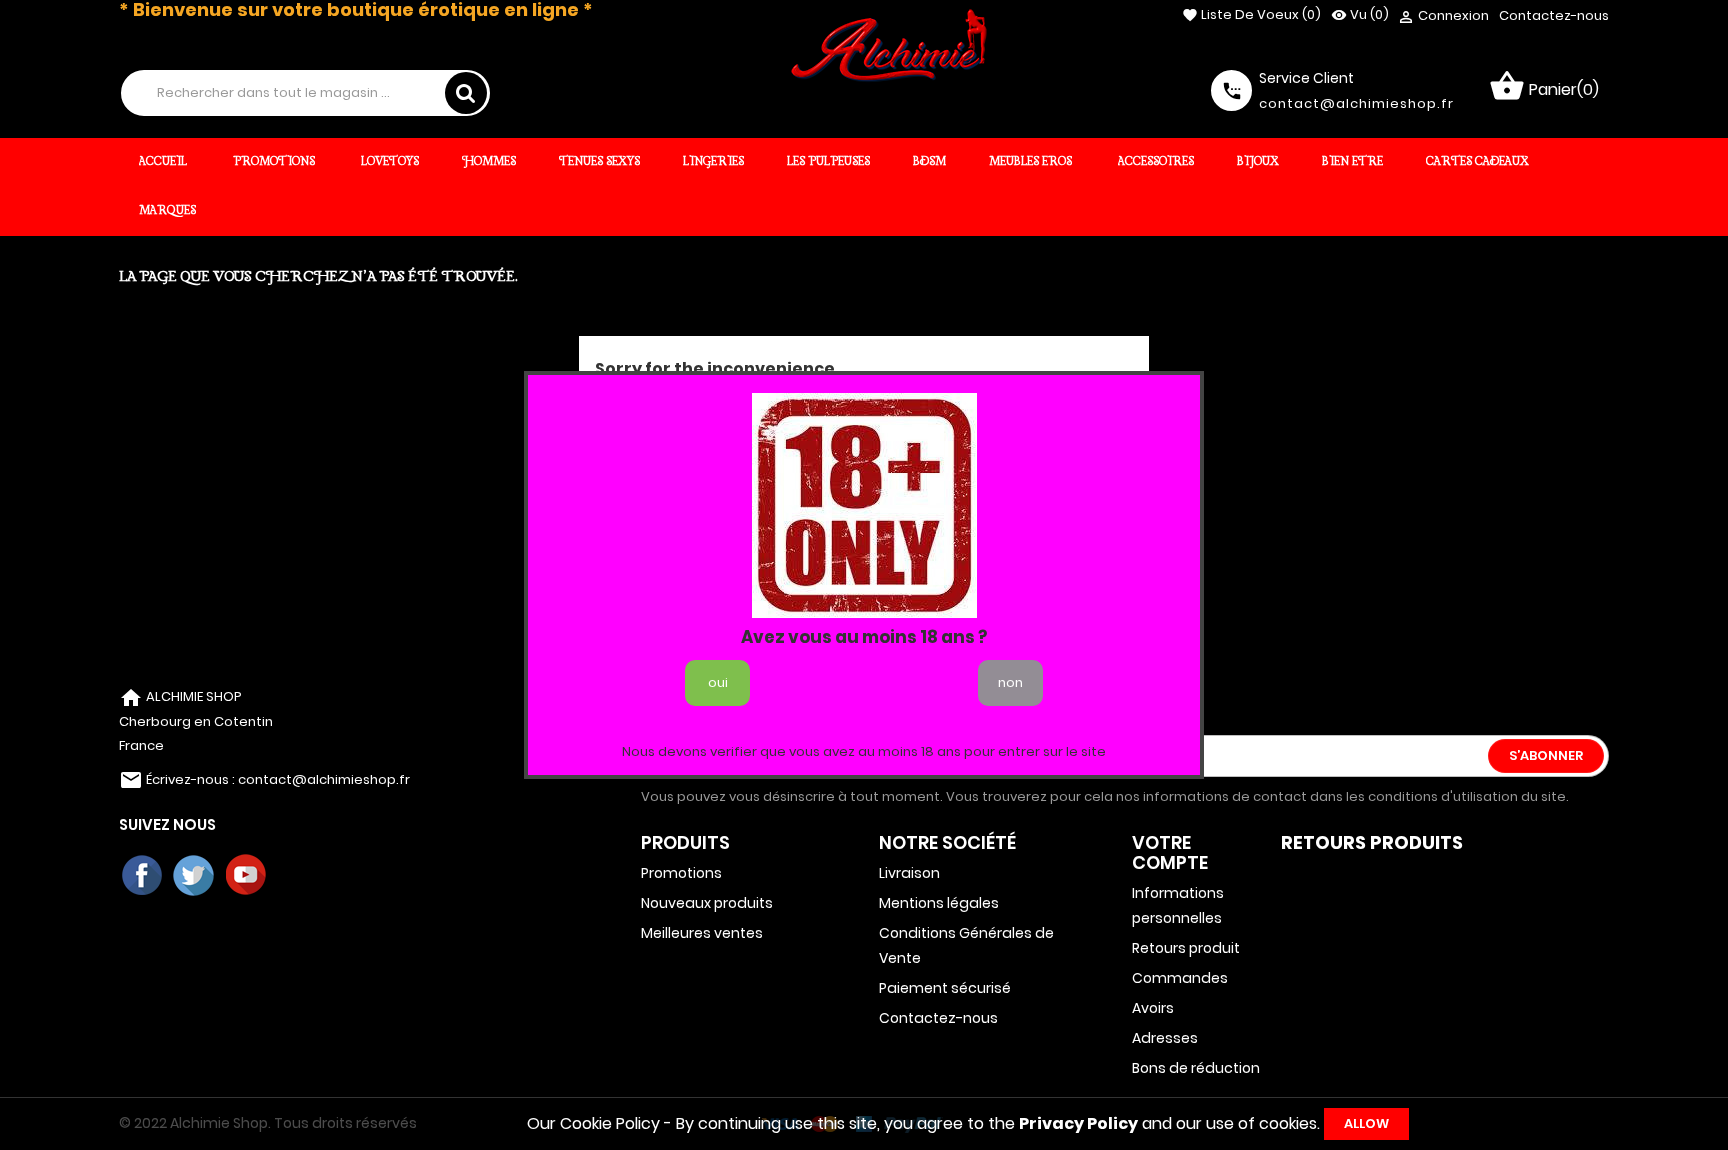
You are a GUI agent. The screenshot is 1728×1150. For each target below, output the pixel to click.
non (1010, 682)
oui (718, 682)
